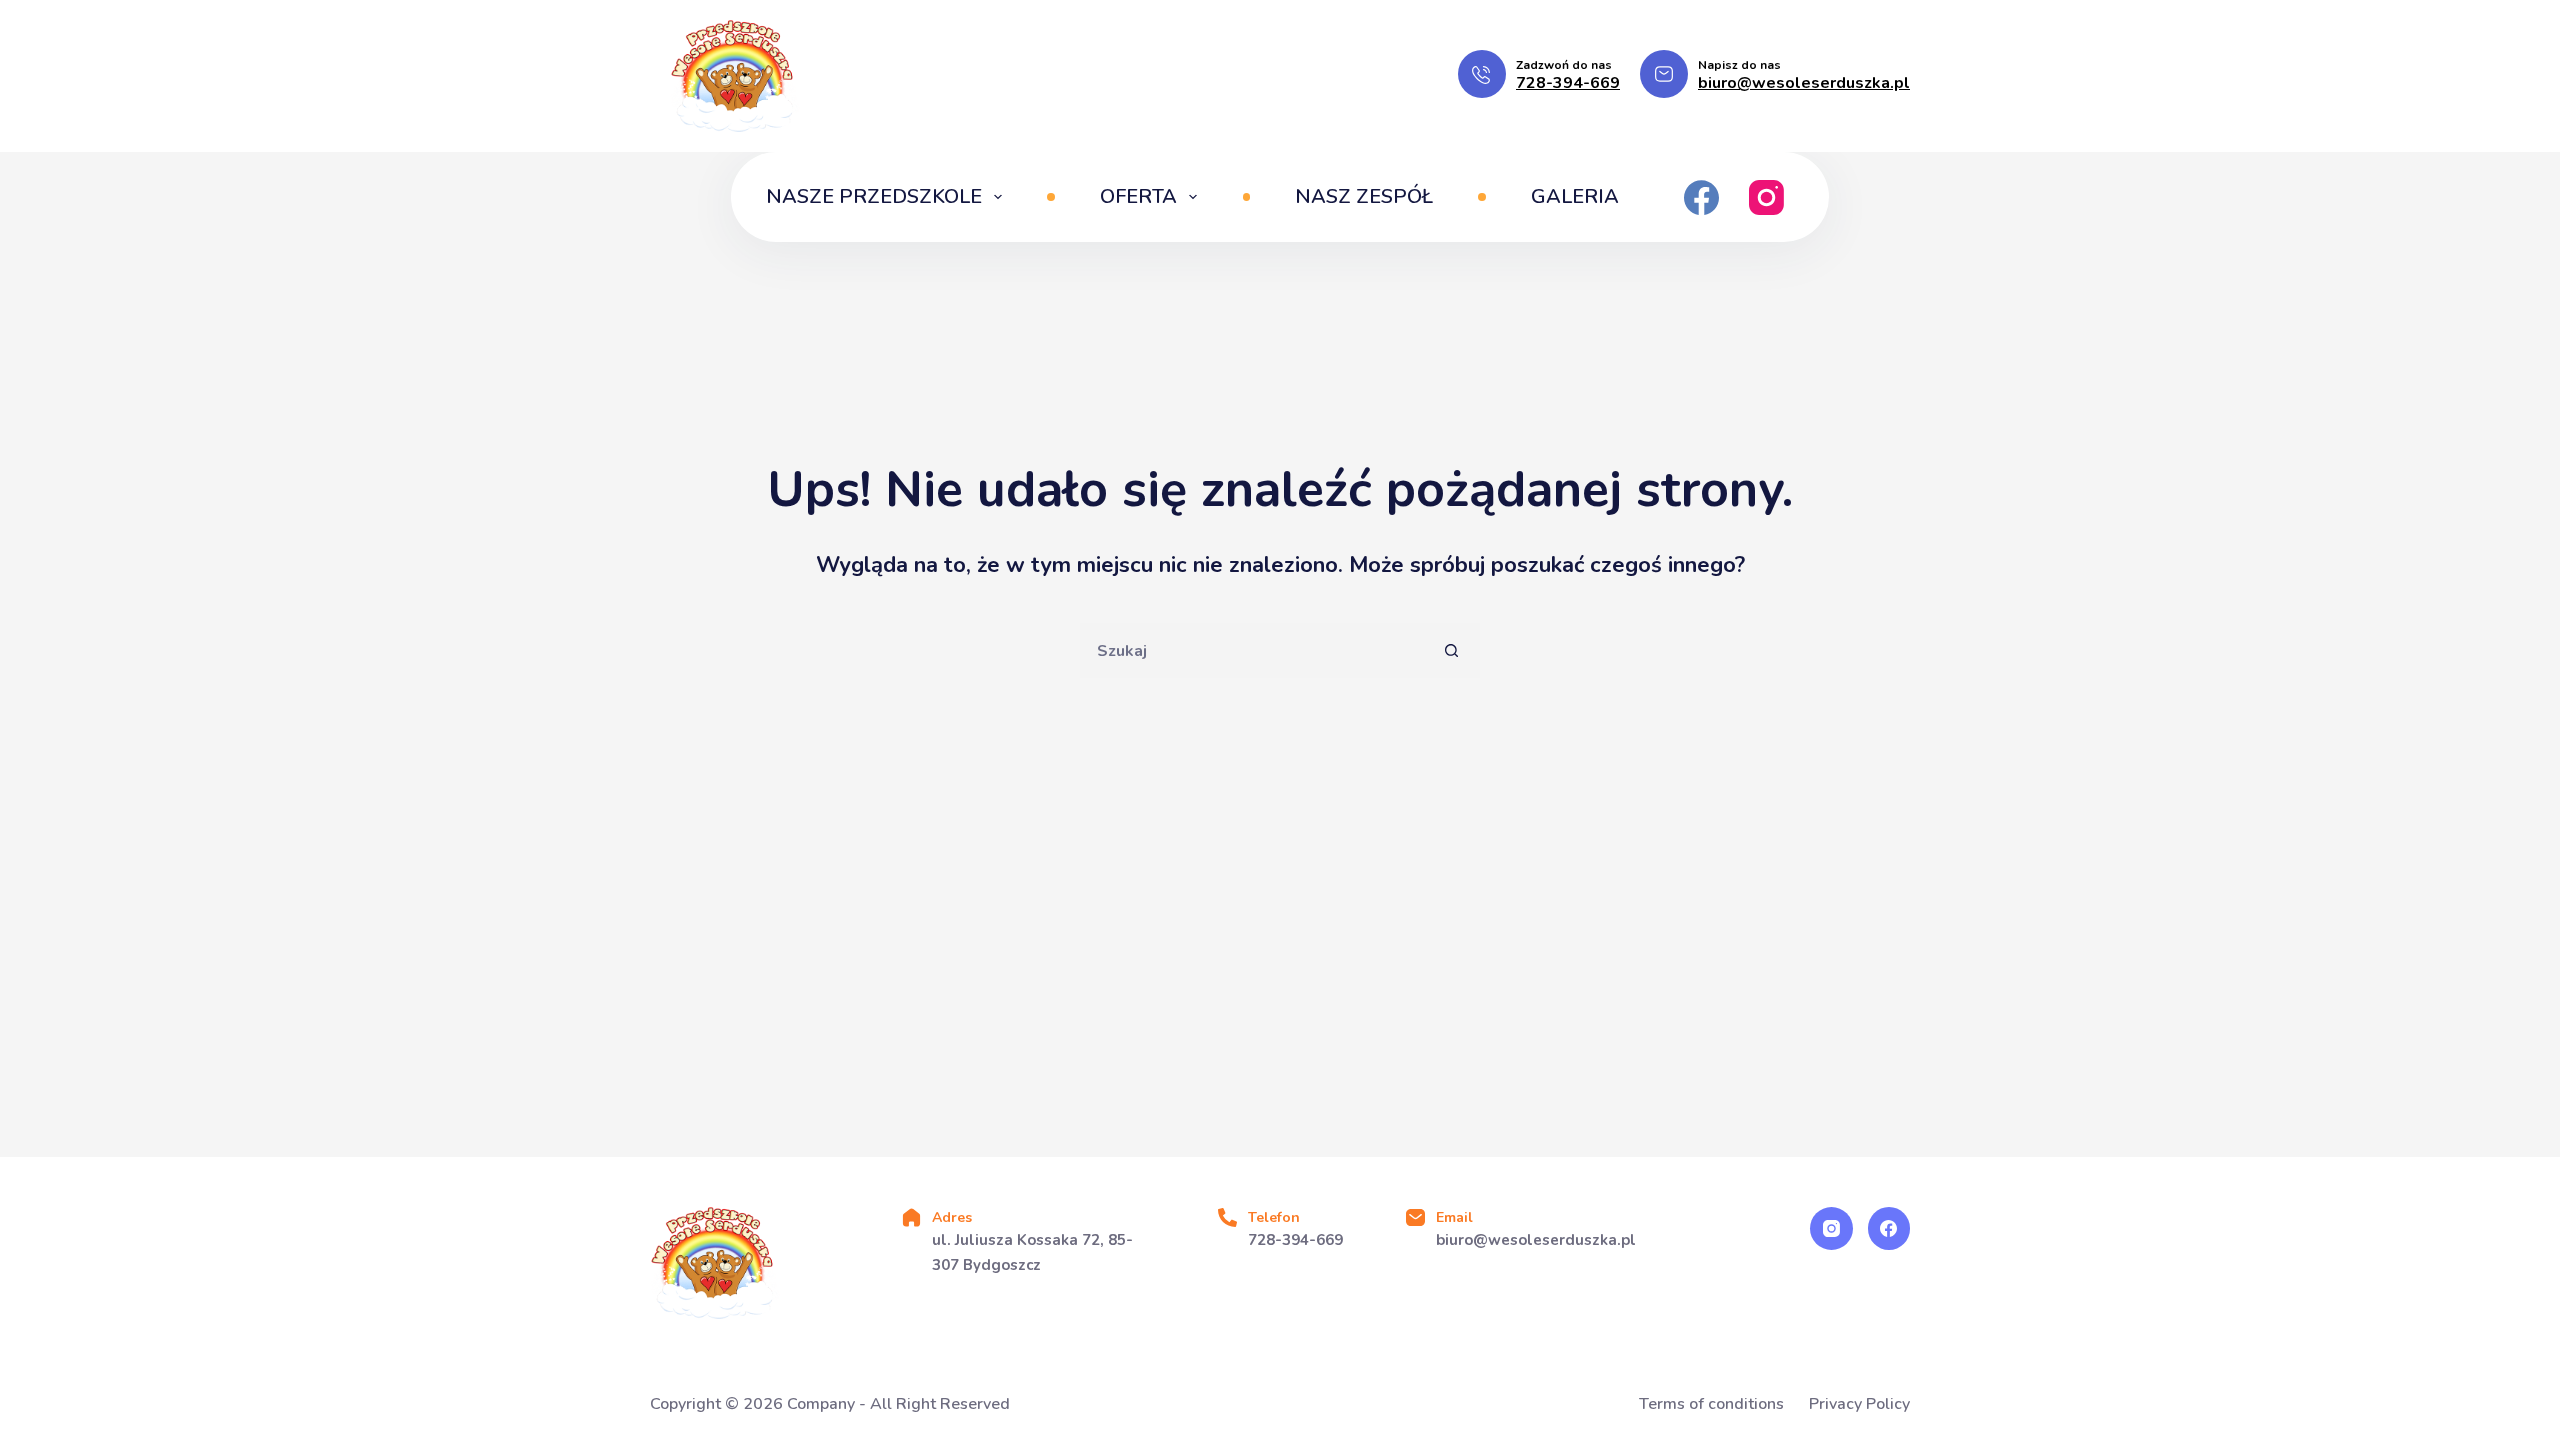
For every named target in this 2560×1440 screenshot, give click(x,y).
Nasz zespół (1364, 196)
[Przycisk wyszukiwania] (1452, 650)
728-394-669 (1568, 83)
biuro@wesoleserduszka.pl (1804, 83)
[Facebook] (1701, 197)
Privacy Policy (1859, 1404)
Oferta (1138, 196)
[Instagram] (1766, 197)
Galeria (1575, 196)
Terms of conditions (1711, 1404)
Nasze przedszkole (874, 196)
